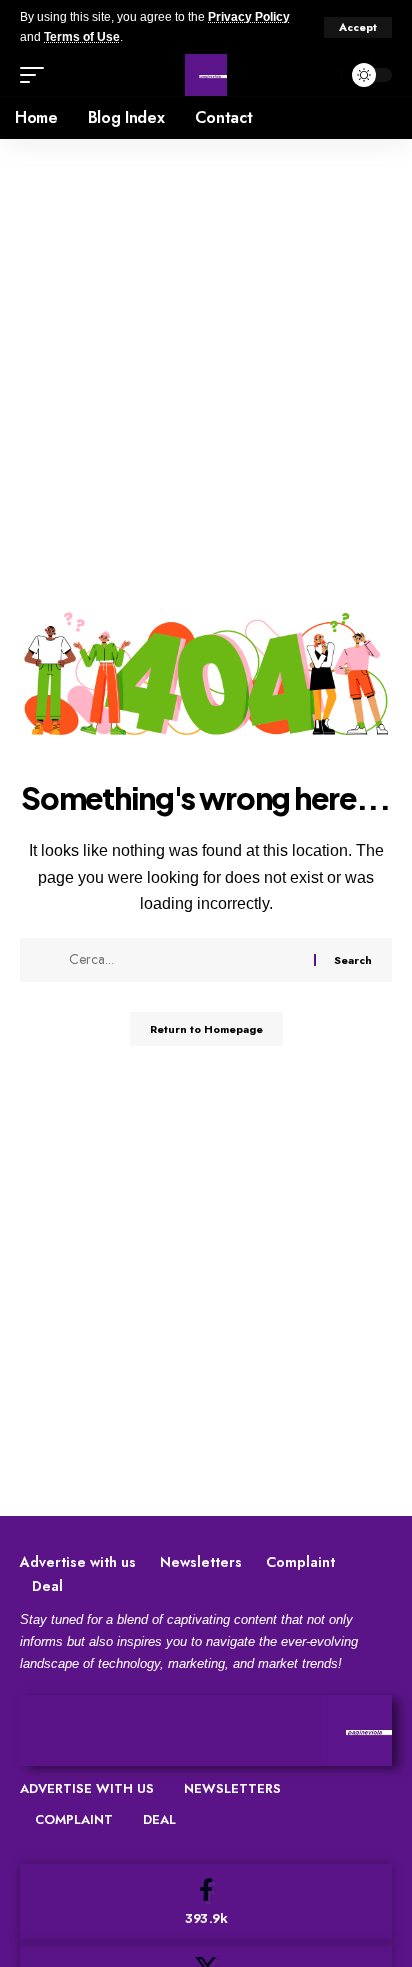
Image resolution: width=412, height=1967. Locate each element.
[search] (321, 75)
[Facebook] (206, 1903)
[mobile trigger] (37, 75)
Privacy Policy (249, 17)
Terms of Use (82, 37)
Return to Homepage (206, 1029)
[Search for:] (184, 960)
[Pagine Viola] (206, 75)
